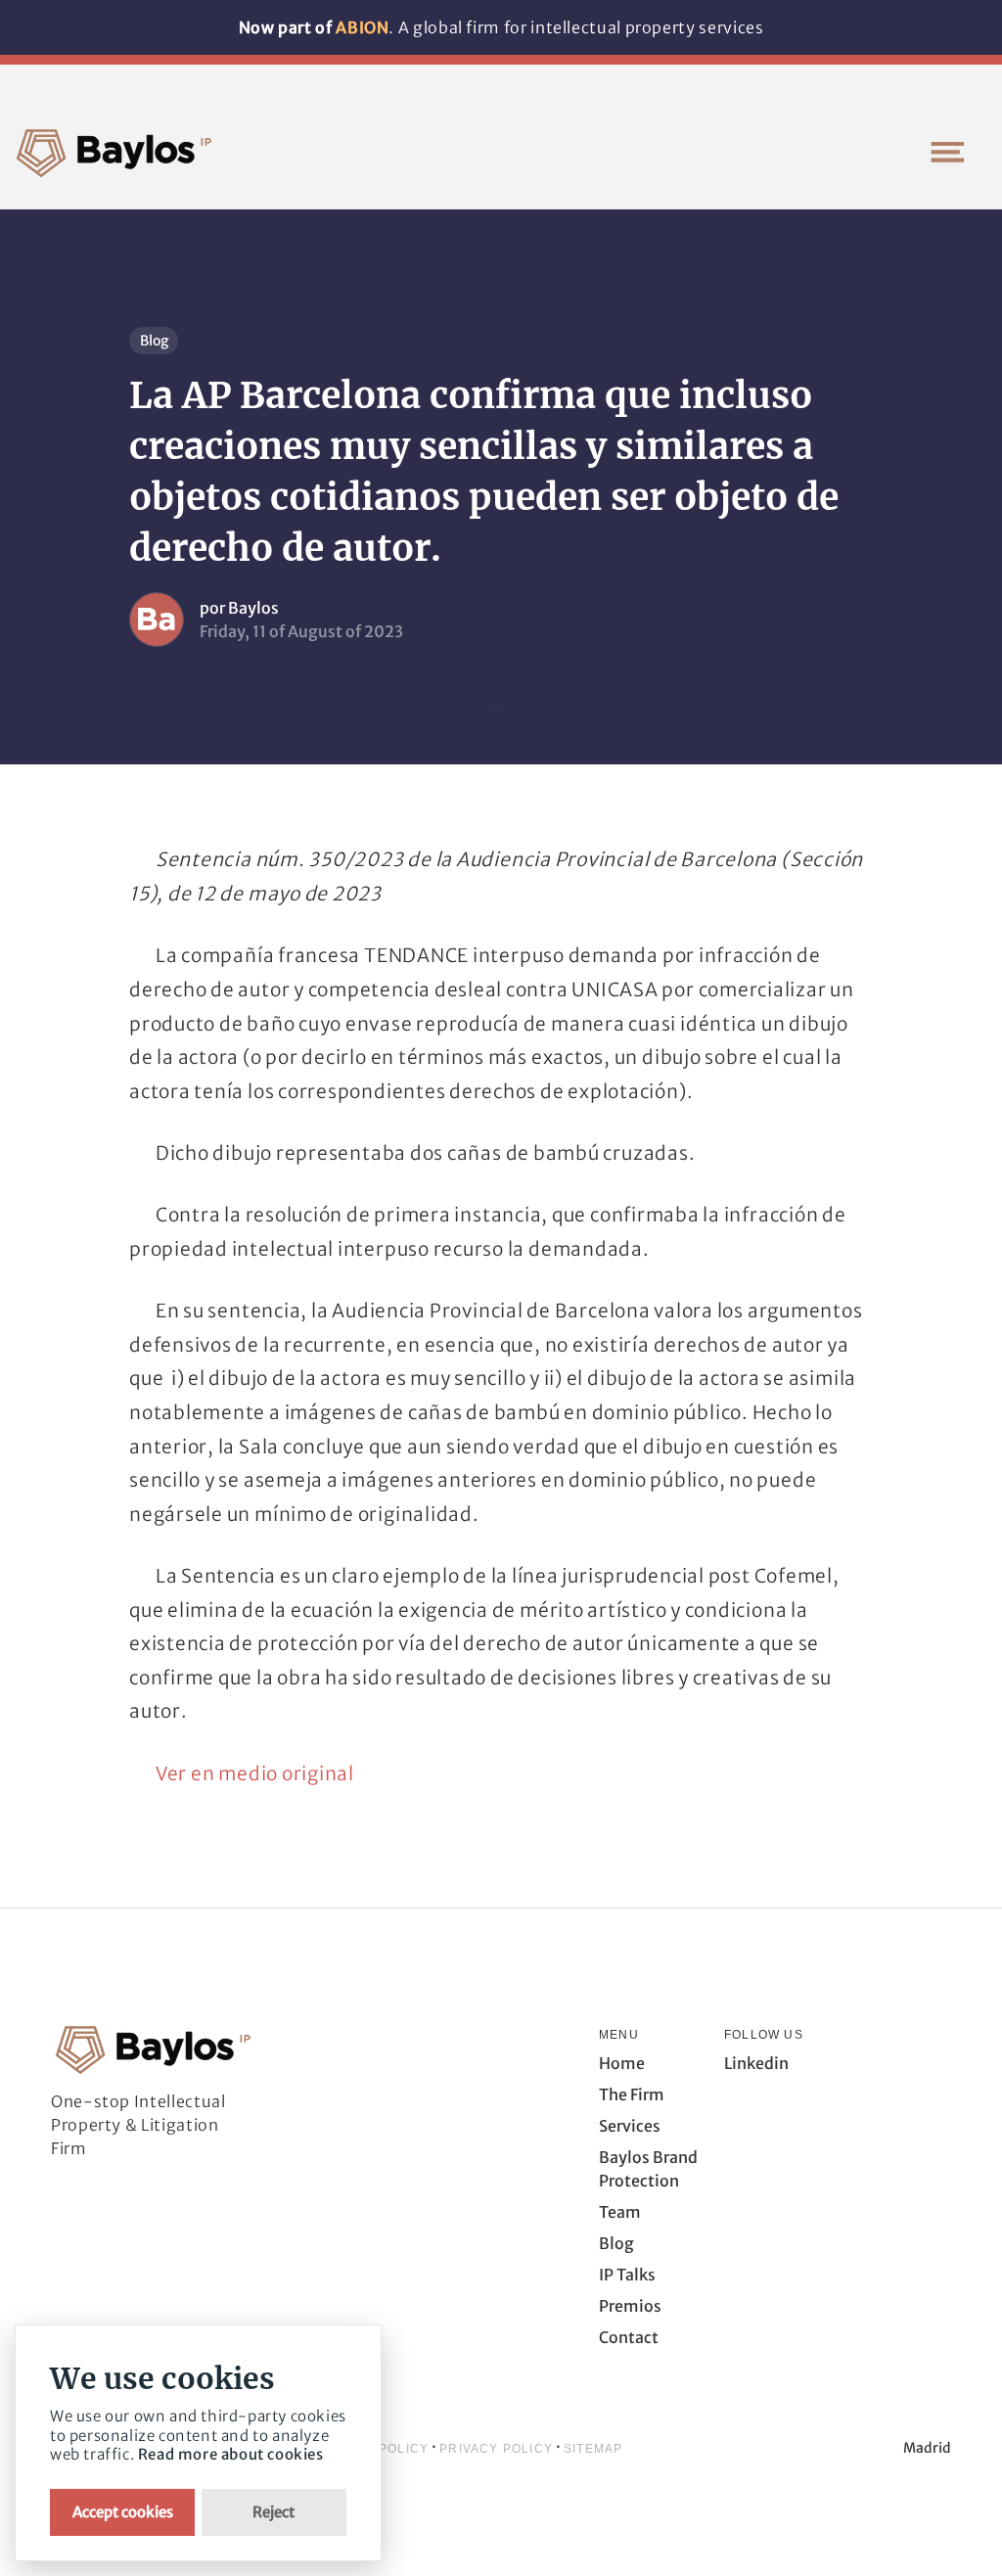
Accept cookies (123, 2512)
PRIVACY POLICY (496, 2449)
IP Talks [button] (627, 2275)
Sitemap (593, 2449)
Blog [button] (616, 2243)
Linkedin (756, 2063)
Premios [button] (630, 2306)
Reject (273, 2512)
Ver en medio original (255, 1773)
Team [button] (620, 2212)
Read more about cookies (231, 2454)
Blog (154, 341)
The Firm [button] (632, 2094)
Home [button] (622, 2063)
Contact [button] (629, 2337)
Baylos (253, 608)
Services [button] (630, 2126)
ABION (362, 27)
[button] (947, 152)
